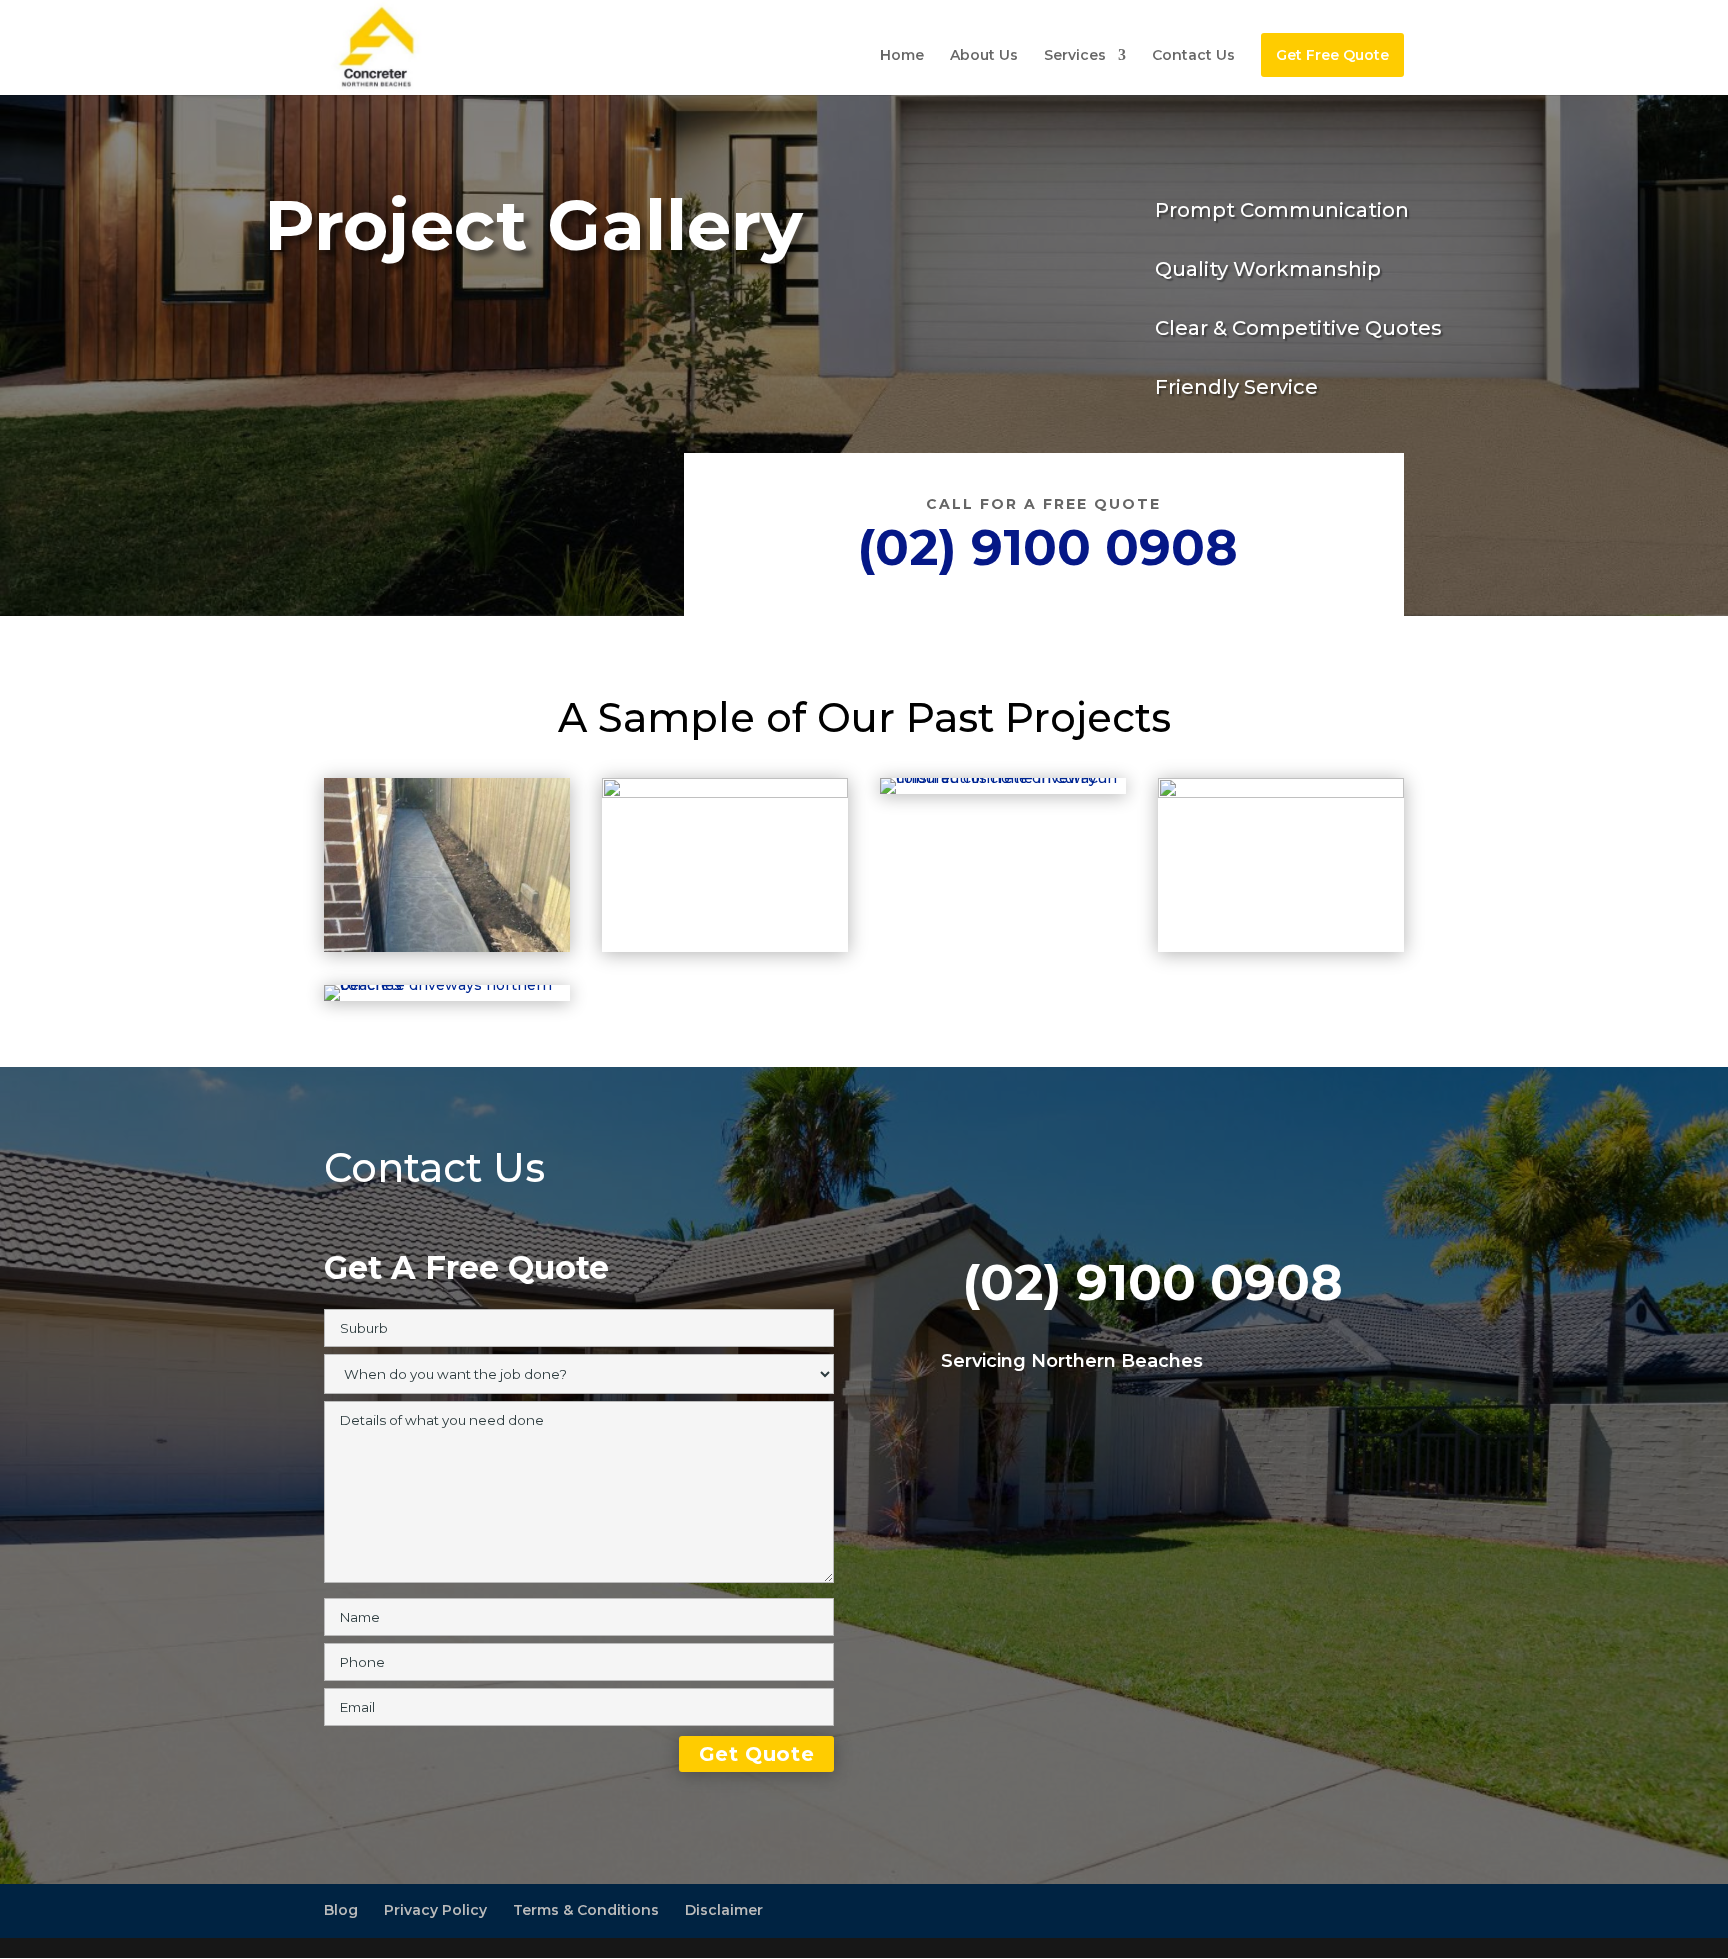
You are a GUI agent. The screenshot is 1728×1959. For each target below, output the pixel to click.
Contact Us (1193, 56)
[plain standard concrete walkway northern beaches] (447, 947)
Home (902, 56)
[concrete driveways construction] (1281, 793)
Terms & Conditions (586, 1910)
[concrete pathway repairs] (725, 793)
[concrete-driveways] (447, 985)
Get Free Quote (1332, 55)
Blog (341, 1910)
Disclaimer (724, 1910)
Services (1075, 56)
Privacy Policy (435, 1910)
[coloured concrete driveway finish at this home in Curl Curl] (1003, 778)
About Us (984, 56)
